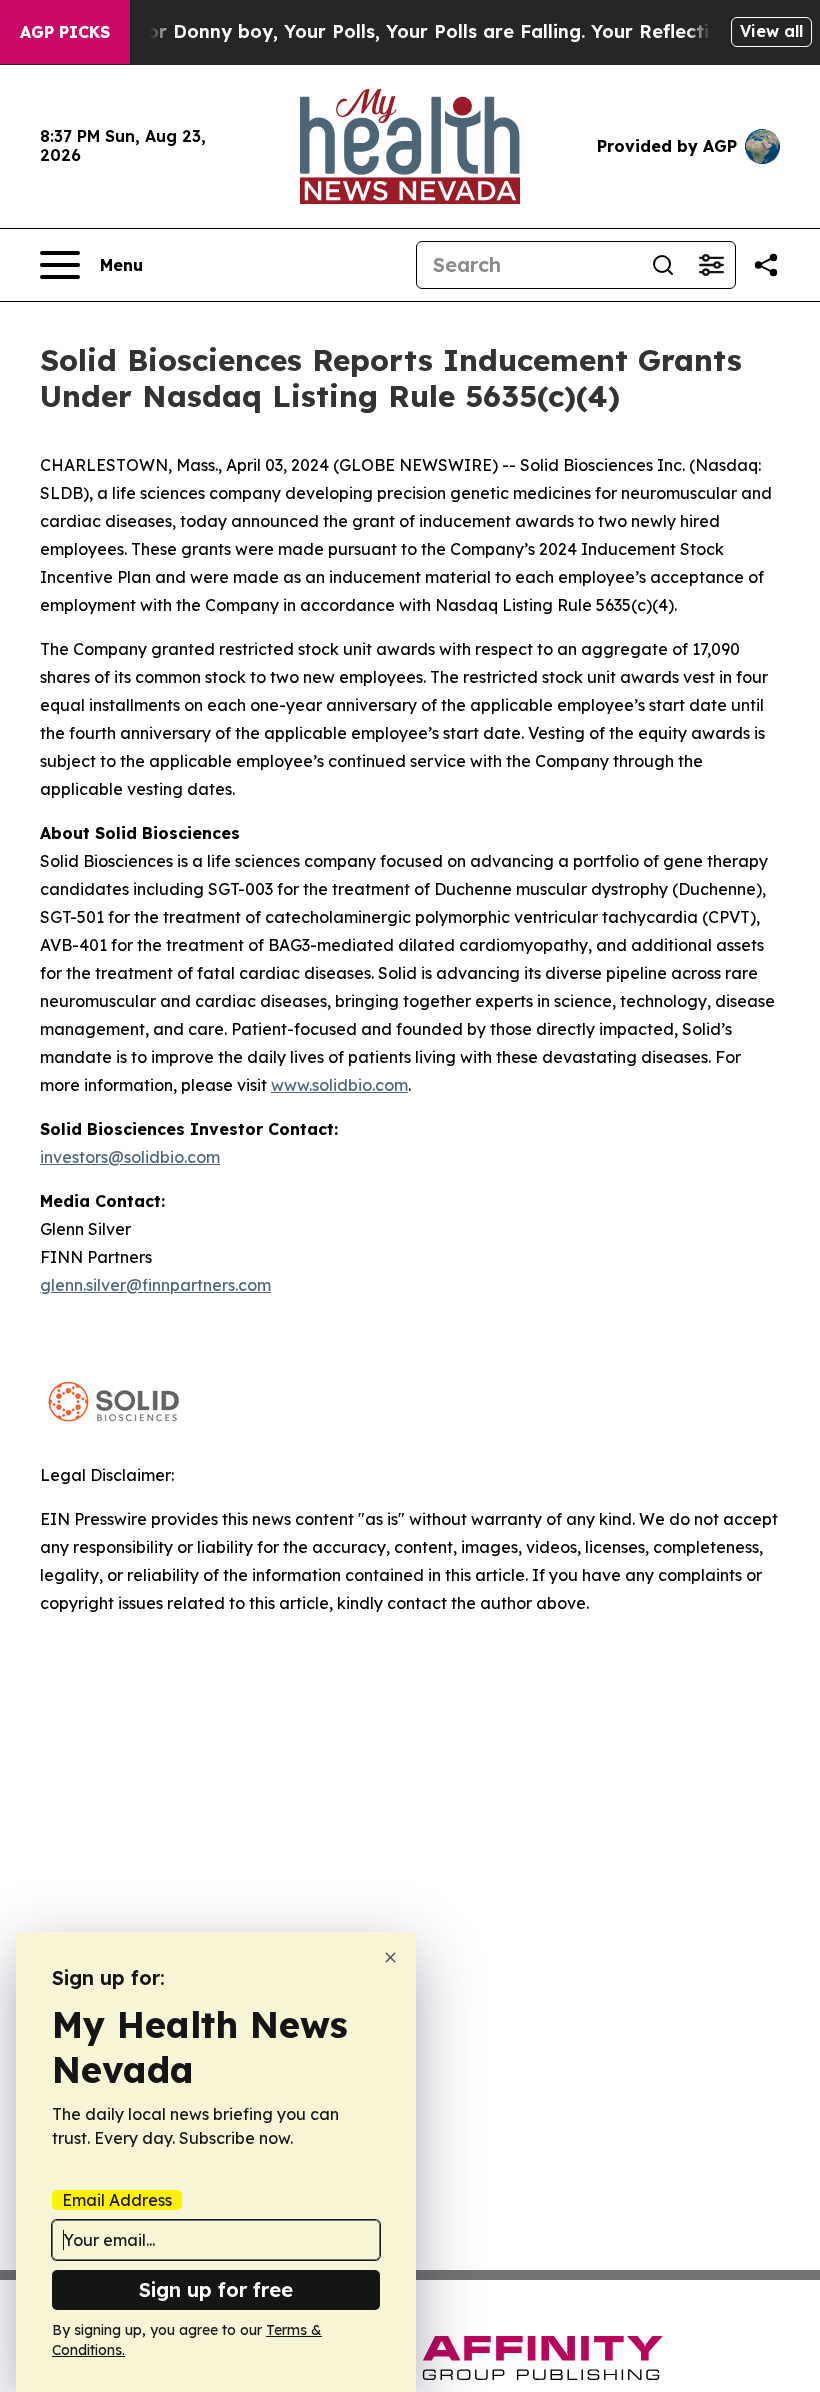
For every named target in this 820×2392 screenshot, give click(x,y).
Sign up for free (216, 2289)
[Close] (390, 1957)
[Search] (663, 265)
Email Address (117, 2200)
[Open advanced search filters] (711, 265)
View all (771, 31)
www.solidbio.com (339, 1085)
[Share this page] (766, 265)
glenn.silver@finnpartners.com (155, 1285)
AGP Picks (65, 32)
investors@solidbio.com (130, 1157)
